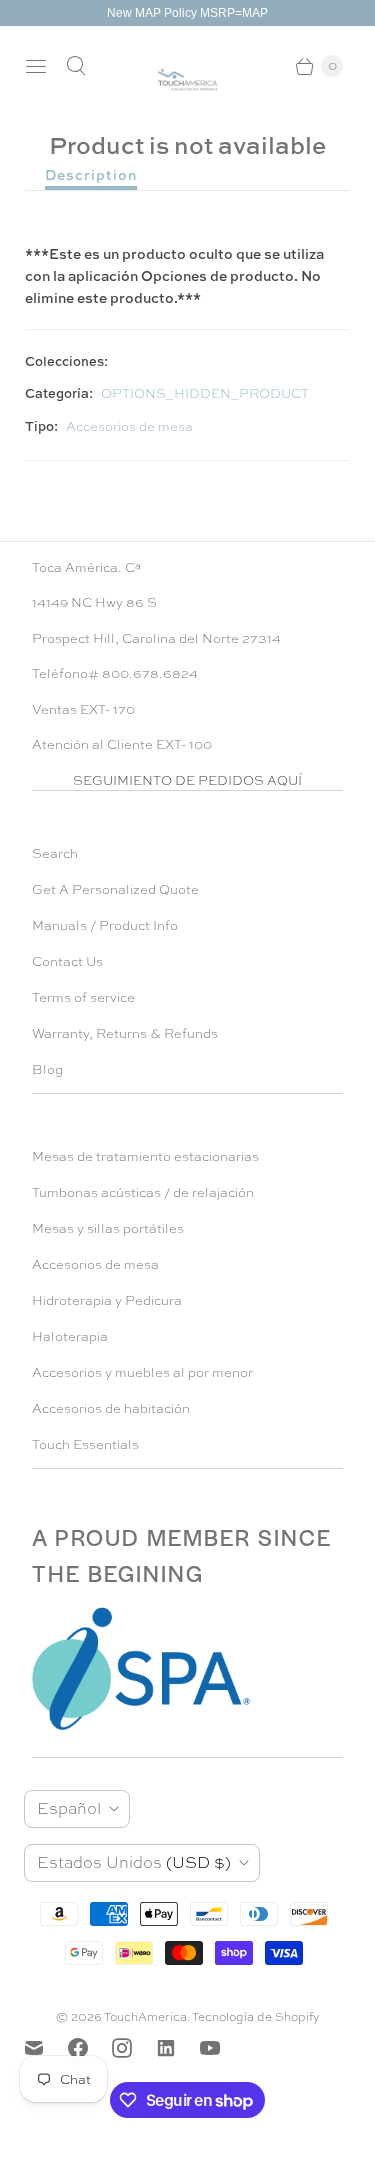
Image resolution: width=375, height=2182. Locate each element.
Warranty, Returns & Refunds (125, 1033)
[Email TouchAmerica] (46, 2048)
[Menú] (36, 66)
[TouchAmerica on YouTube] (222, 2048)
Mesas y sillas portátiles (108, 1228)
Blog (47, 1069)
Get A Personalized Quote (115, 889)
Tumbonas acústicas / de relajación (143, 1192)
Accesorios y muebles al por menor (142, 1372)
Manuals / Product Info (105, 925)
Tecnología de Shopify (256, 2017)
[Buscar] (76, 66)
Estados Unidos (134, 1862)
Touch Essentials (85, 1444)
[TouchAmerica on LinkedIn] (178, 2048)
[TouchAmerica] (187, 79)
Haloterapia (70, 1336)
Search (55, 853)
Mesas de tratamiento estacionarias (145, 1156)
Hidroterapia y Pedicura (107, 1300)
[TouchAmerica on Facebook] (90, 2048)
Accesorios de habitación (111, 1408)
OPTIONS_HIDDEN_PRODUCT (205, 393)
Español (69, 1808)
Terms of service (83, 997)
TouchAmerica (145, 2017)
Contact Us (67, 961)
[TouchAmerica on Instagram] (134, 2048)
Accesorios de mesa (129, 426)
